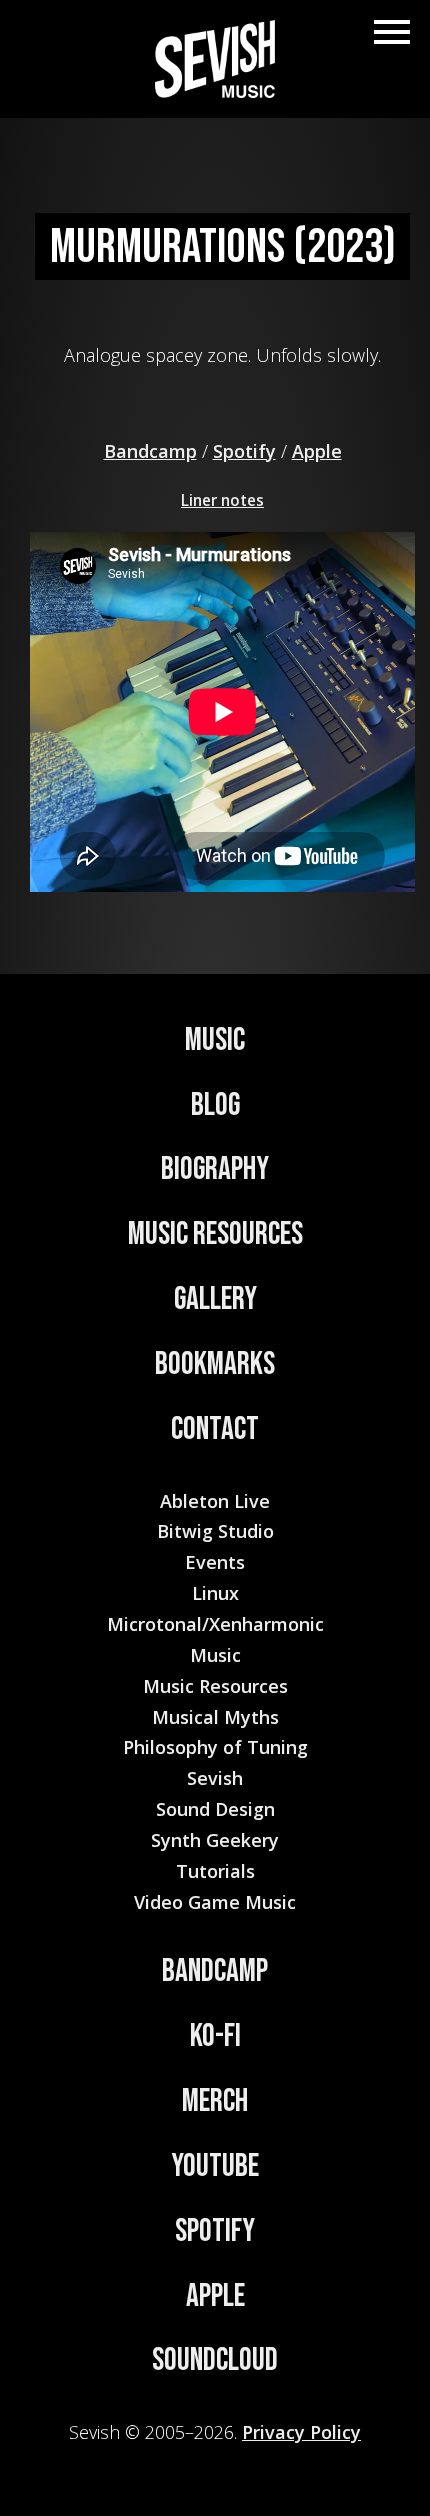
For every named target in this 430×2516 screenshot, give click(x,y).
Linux (215, 1593)
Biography (215, 1169)
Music (215, 1040)
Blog (215, 1105)
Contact (215, 1429)
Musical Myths (215, 1717)
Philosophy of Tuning (215, 1747)
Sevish (215, 1778)
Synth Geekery (215, 1840)
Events (215, 1562)
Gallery (215, 1299)
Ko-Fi (215, 2036)
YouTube (215, 2166)
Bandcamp (150, 451)
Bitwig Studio (215, 1531)
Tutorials (215, 1871)
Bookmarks (215, 1364)
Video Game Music (215, 1902)
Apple (317, 451)
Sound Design (215, 1809)
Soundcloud (215, 2360)
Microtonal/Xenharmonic (215, 1624)
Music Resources (215, 1234)
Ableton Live (215, 1501)
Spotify (244, 451)
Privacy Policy (301, 2432)
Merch (215, 2101)
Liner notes (222, 500)
